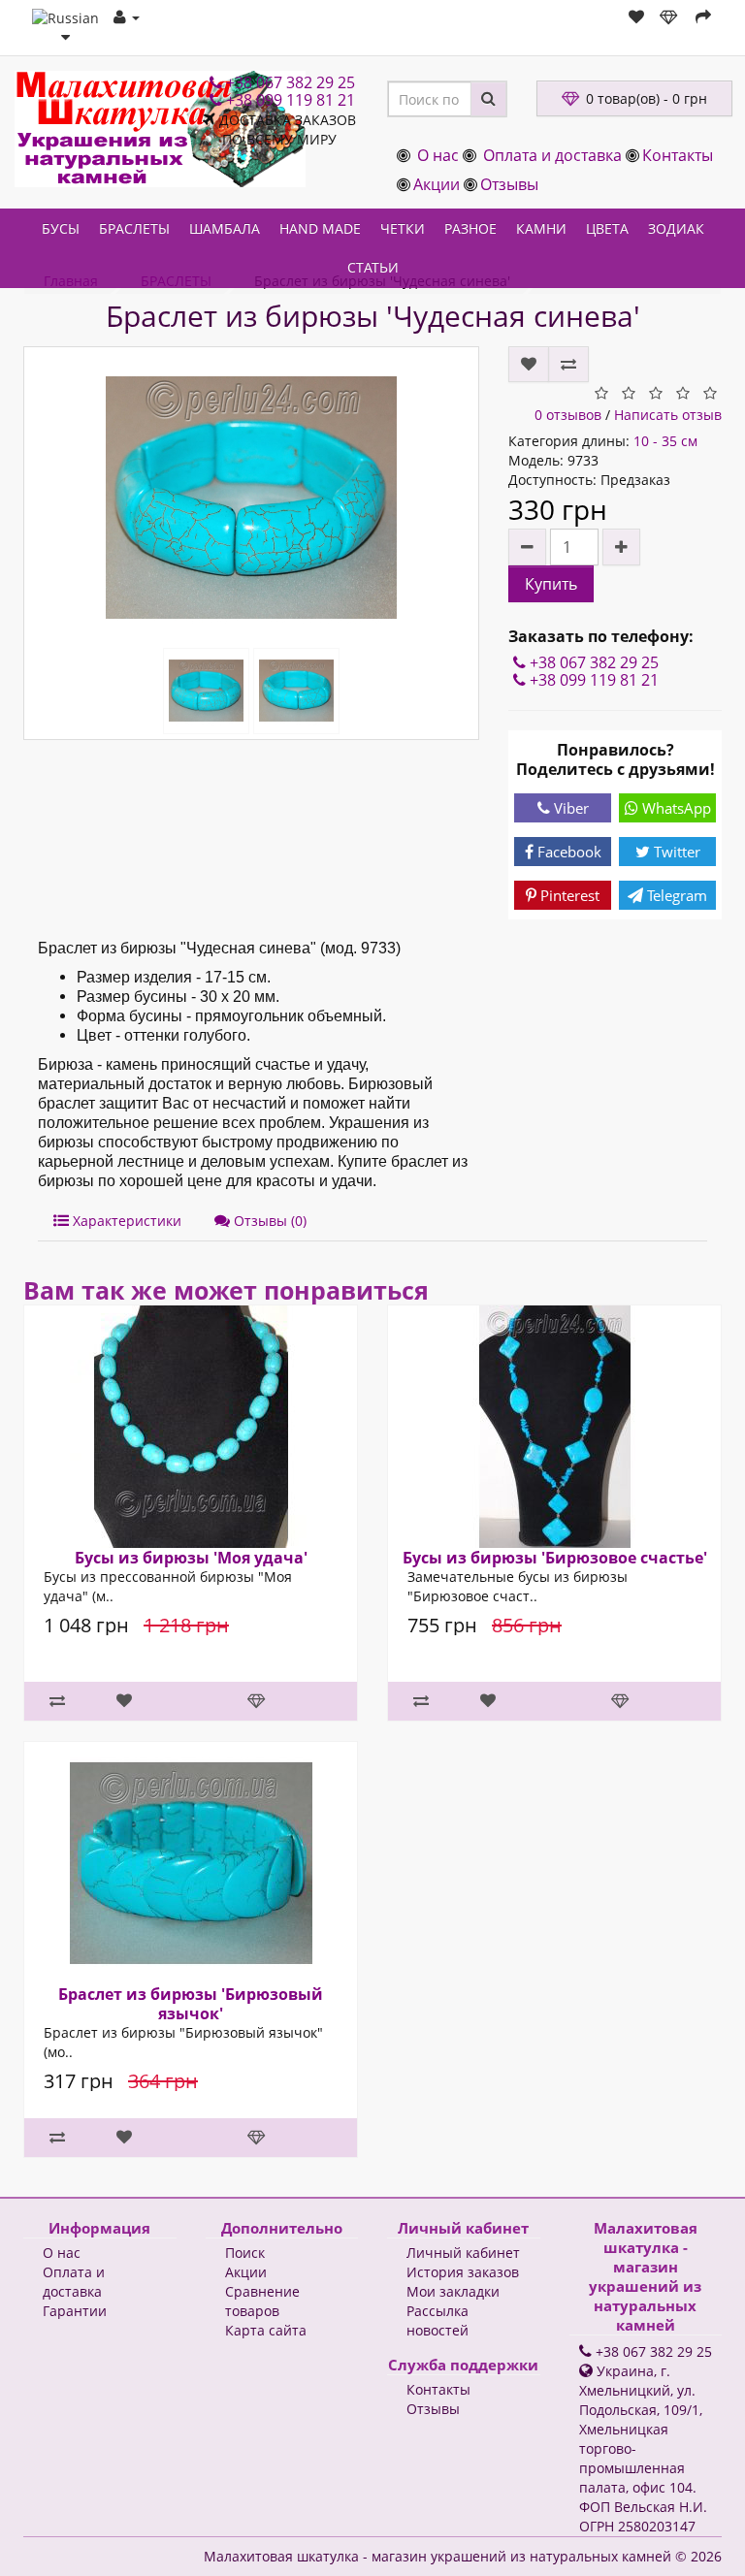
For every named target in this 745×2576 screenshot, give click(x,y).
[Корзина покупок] (670, 17)
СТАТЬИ (373, 267)
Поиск (245, 2253)
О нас (438, 155)
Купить (551, 584)
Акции (437, 184)
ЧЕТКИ (403, 228)
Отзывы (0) (268, 1221)
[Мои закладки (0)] (636, 17)
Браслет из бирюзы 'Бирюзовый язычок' (191, 2004)
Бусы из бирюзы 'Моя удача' (191, 1558)
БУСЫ (61, 228)
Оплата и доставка (552, 155)
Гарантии (75, 2311)
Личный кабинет (463, 2253)
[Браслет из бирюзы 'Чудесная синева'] (251, 498)
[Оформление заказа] (703, 17)
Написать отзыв (668, 415)
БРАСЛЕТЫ (134, 228)
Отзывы (509, 184)
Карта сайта (266, 2330)
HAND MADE (320, 228)
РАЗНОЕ (470, 228)
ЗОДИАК (676, 228)
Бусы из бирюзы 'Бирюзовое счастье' (555, 1558)
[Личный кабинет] (127, 17)
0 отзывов (568, 415)
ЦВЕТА (607, 228)
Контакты (678, 155)
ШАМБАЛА (225, 228)
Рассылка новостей (437, 2320)
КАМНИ (541, 228)
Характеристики (125, 1221)
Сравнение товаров (262, 2301)
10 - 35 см (665, 441)
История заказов (463, 2272)
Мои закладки (453, 2291)
